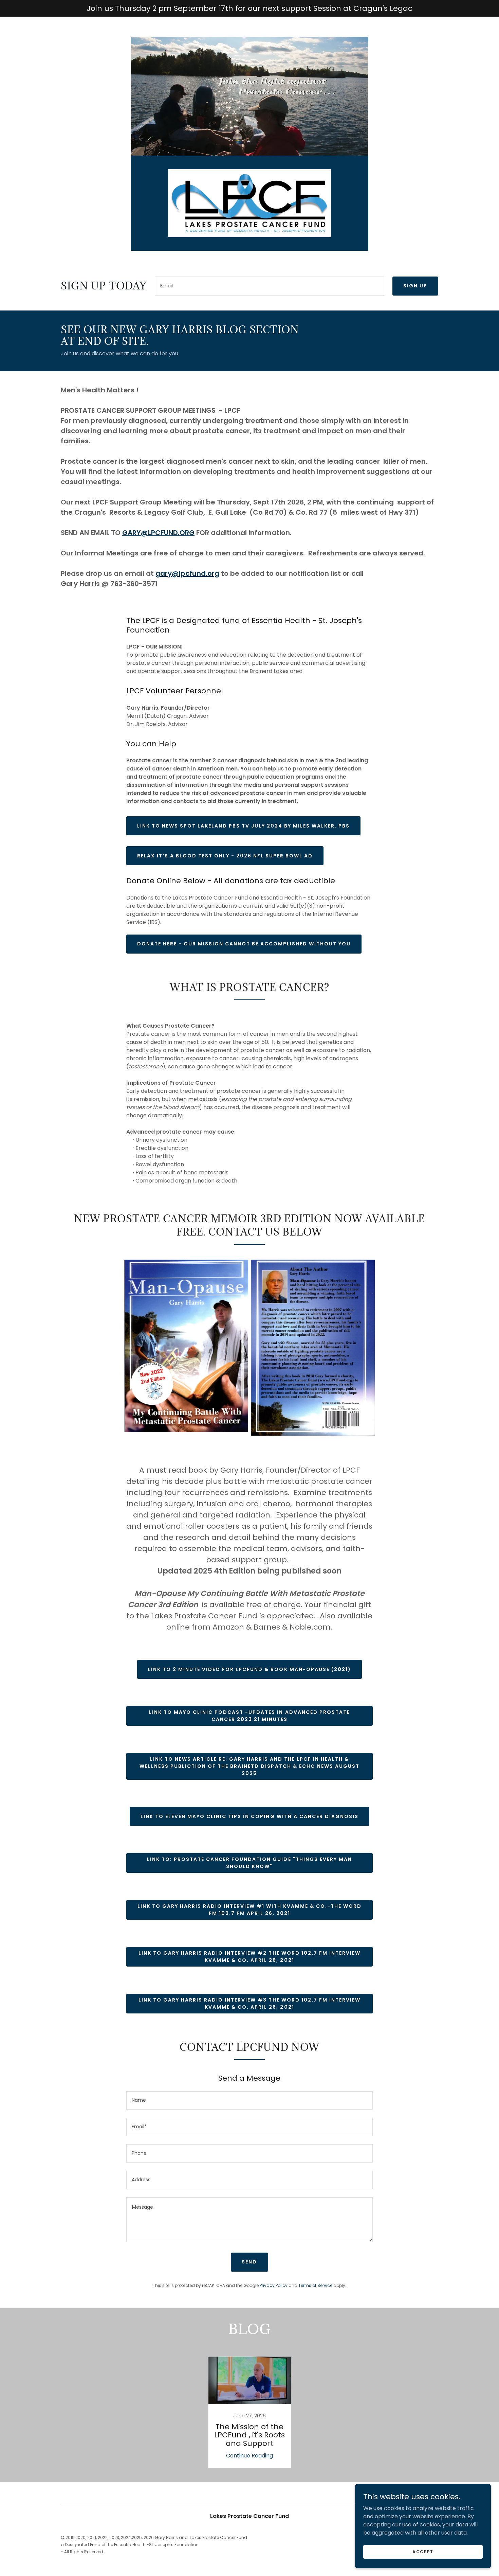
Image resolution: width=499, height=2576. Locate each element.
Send (249, 2262)
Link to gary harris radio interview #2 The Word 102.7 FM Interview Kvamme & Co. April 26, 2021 (249, 1957)
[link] (249, 203)
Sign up (415, 286)
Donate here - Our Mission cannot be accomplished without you (244, 944)
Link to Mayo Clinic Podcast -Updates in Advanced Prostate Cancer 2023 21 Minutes (249, 1716)
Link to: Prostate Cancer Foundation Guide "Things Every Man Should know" (249, 1863)
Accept (423, 2551)
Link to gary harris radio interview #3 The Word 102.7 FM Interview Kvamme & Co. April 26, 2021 (249, 2003)
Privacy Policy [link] (274, 2285)
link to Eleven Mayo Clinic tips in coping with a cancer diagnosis (249, 1816)
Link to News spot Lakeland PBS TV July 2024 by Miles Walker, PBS (243, 826)
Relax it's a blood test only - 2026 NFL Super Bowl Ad (225, 856)
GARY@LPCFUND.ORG (158, 533)
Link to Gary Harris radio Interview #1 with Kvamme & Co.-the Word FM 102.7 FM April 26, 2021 (249, 1910)
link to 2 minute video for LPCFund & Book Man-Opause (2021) (249, 1669)
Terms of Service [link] (315, 2285)
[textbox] (270, 286)
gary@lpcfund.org (187, 573)
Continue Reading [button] (249, 2456)
